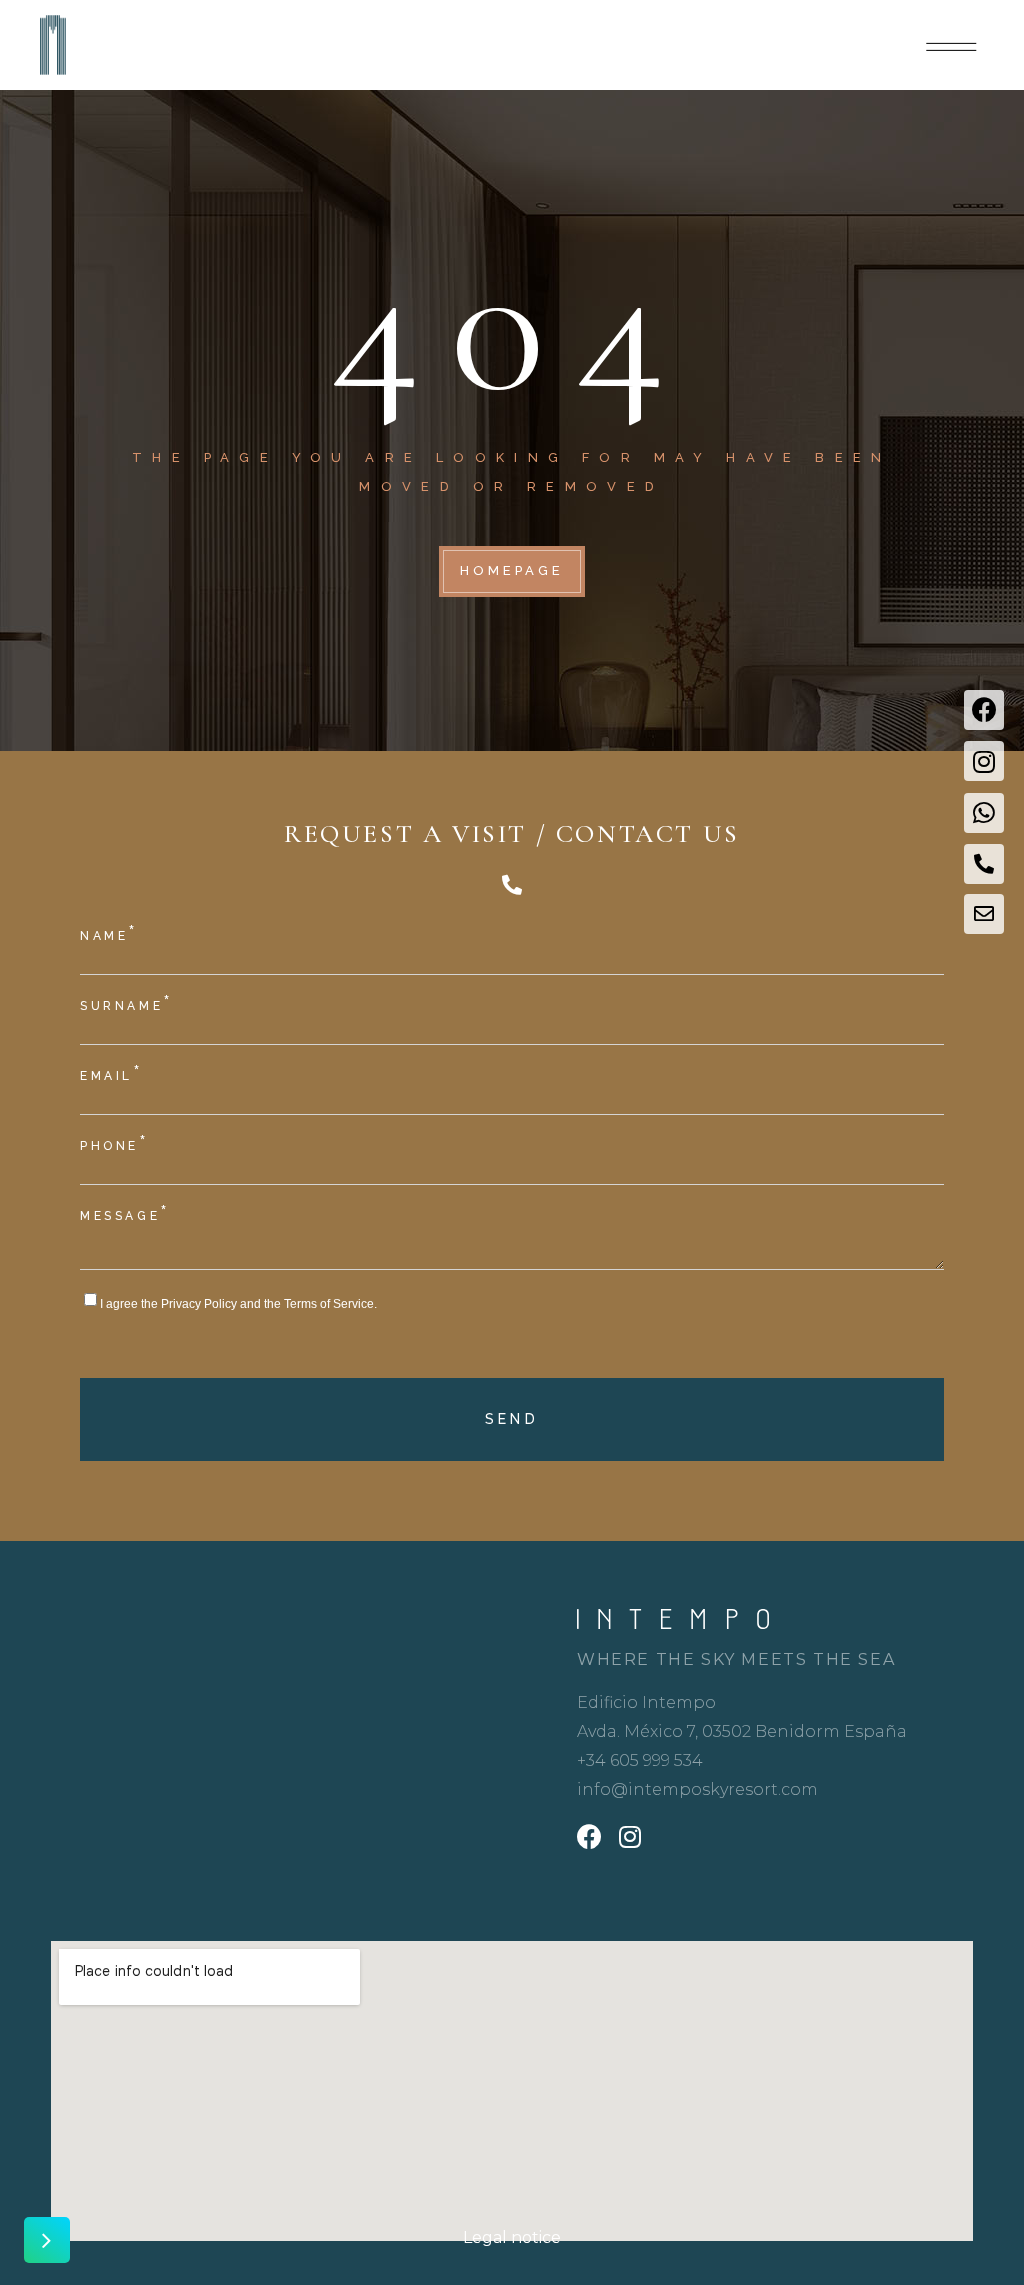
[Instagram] (984, 761)
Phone (115, 1144)
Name (109, 934)
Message (125, 1214)
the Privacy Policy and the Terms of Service (257, 1304)
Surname (127, 1004)
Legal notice (512, 2237)
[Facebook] (984, 710)
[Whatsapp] (984, 813)
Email (112, 1074)
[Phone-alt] (984, 864)
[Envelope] (984, 914)
